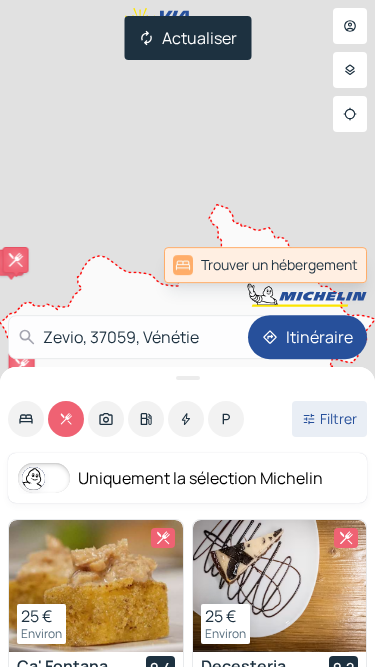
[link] (265, 265)
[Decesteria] (280, 586)
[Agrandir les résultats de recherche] (187, 378)
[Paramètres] (350, 70)
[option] (26, 419)
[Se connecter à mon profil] (350, 26)
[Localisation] (350, 114)
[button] (16, 260)
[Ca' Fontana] (96, 586)
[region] (96, 586)
